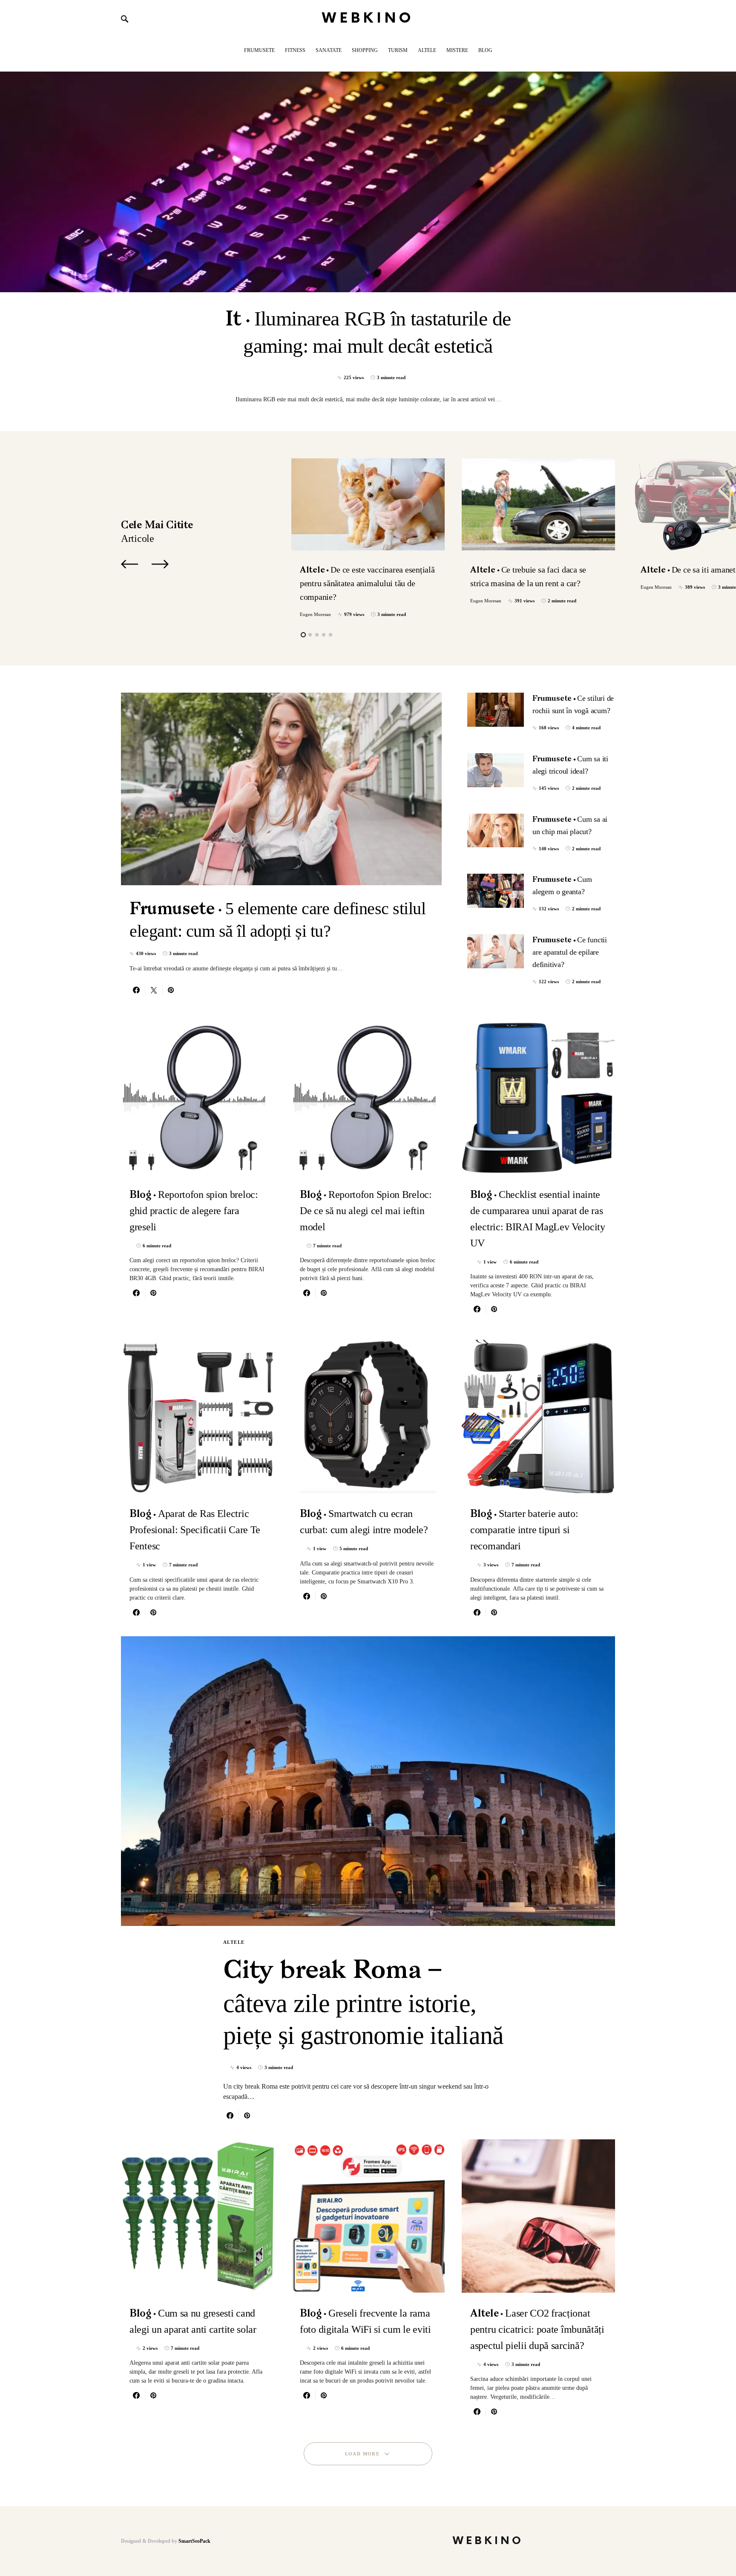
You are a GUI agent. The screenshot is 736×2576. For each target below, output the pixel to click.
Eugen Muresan (315, 614)
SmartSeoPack (194, 2541)
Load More (362, 2454)
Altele (234, 1942)
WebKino (368, 19)
